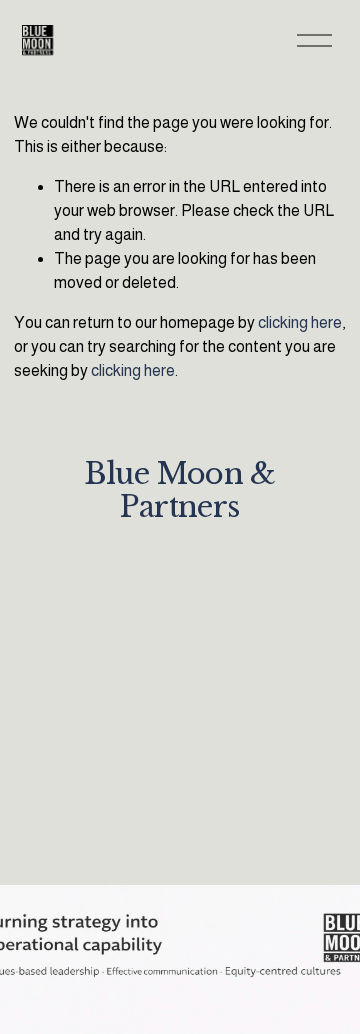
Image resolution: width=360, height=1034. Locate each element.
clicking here (300, 322)
